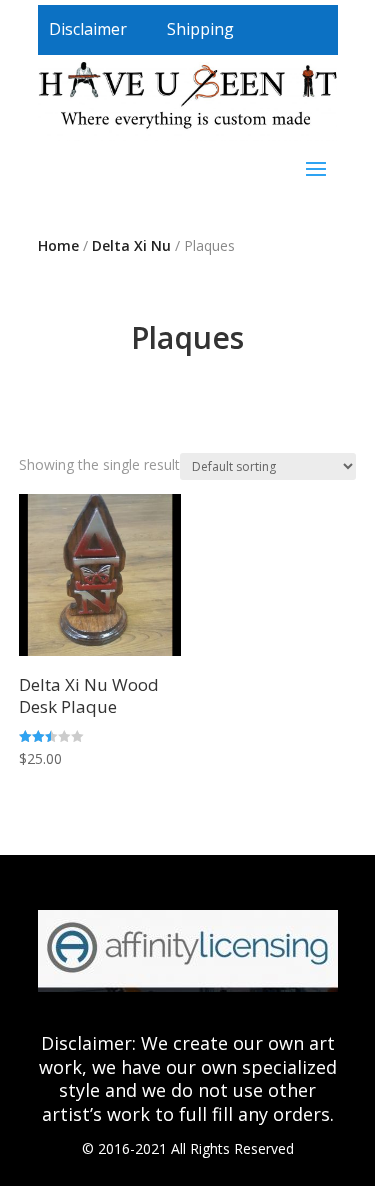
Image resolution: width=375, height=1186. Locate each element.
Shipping (200, 29)
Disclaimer (88, 29)
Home (58, 245)
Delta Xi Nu (131, 245)
